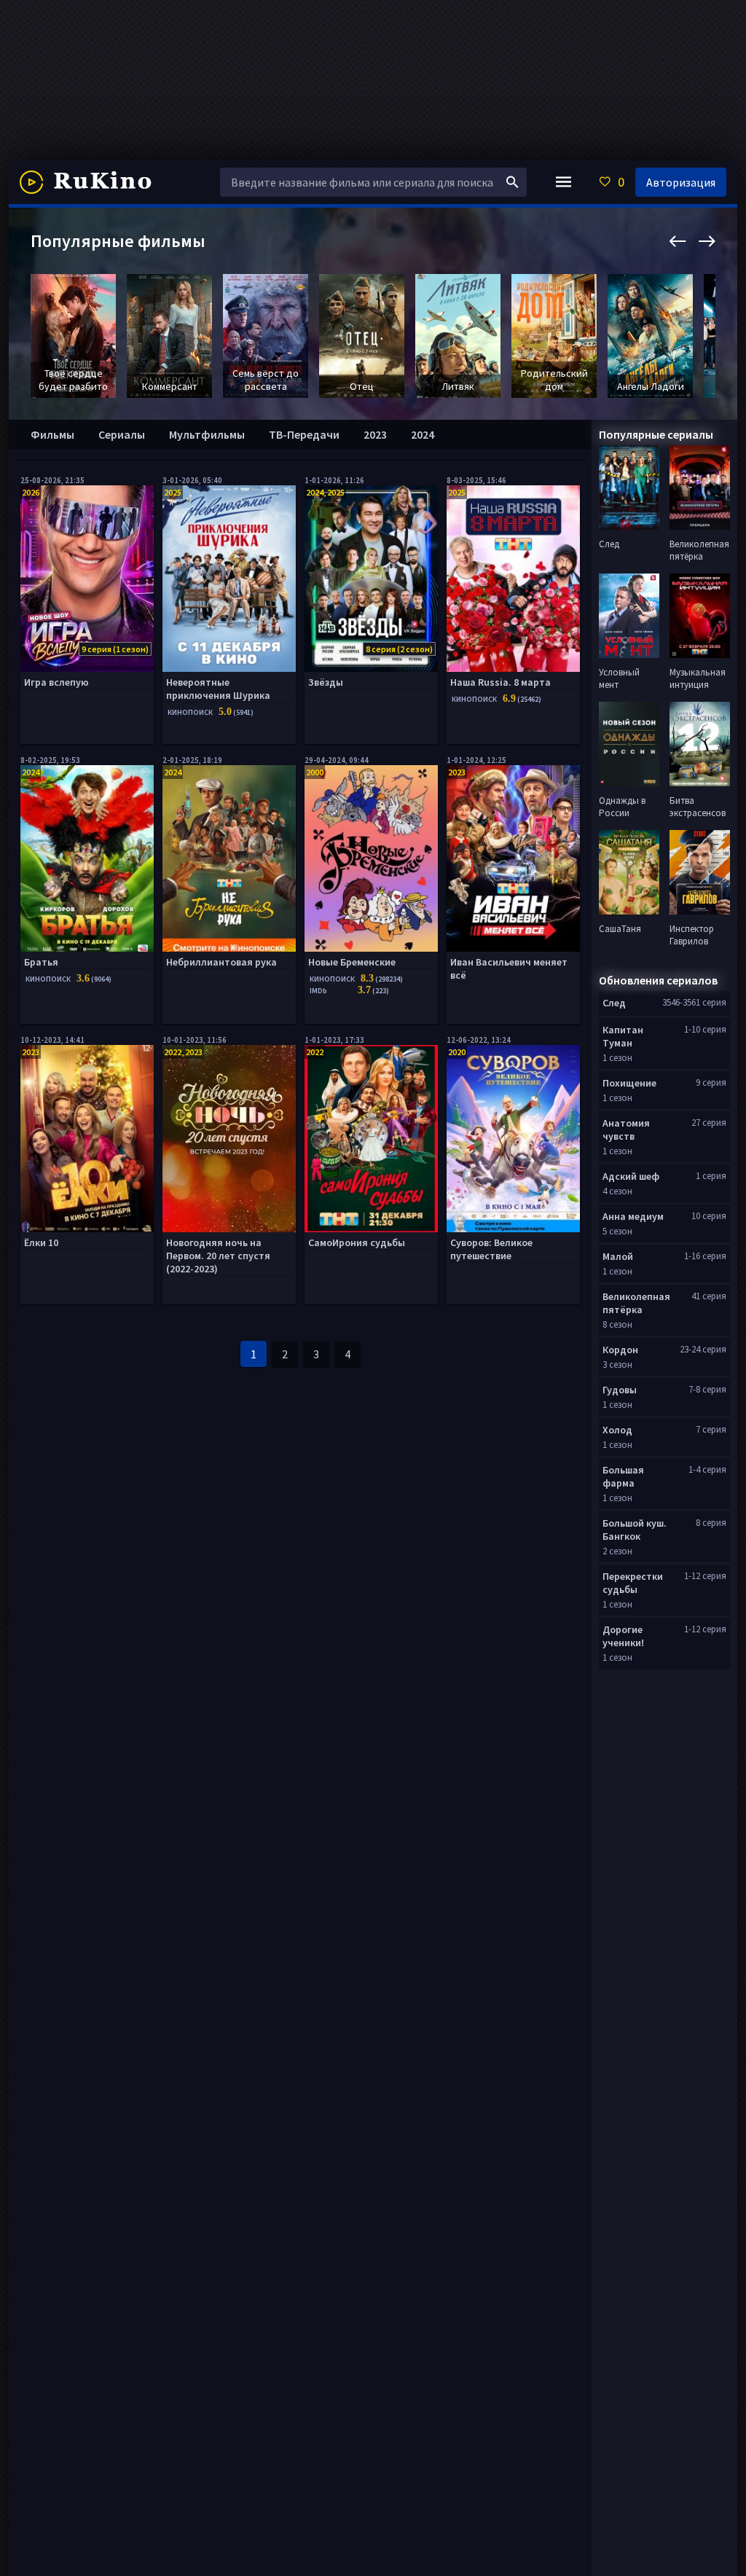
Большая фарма (623, 1476)
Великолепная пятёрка (636, 1303)
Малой (618, 1256)
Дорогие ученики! (623, 1636)
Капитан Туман (623, 1036)
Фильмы (52, 434)
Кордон (620, 1350)
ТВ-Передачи (304, 434)
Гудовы (620, 1390)
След (614, 1003)
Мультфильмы (207, 434)
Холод (617, 1430)
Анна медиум (633, 1216)
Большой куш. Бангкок (635, 1530)
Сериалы (122, 434)
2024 (423, 434)
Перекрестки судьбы (633, 1583)
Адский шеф (631, 1176)
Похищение (629, 1083)
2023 (375, 434)
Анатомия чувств (626, 1130)
